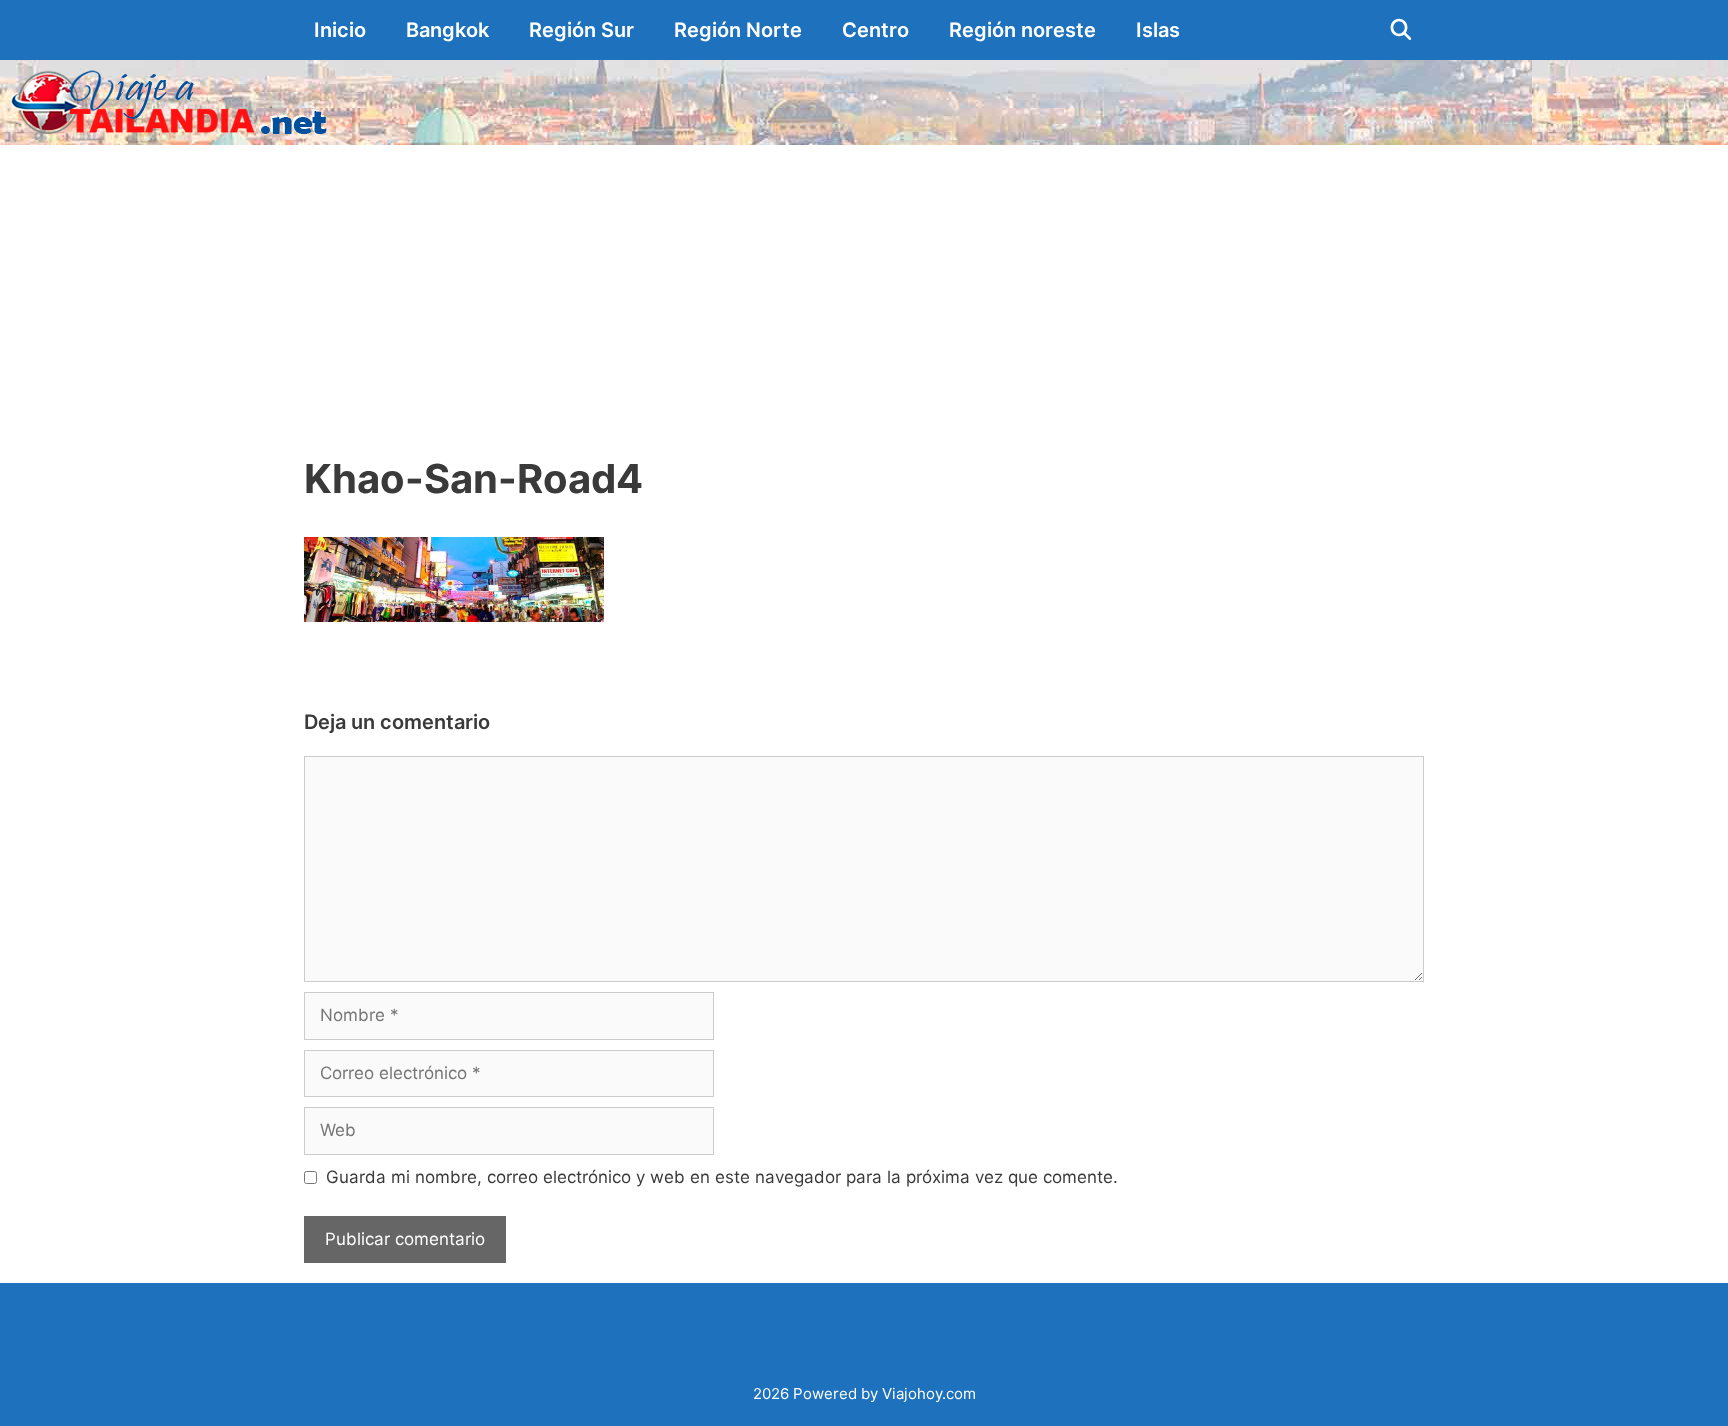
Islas (1158, 30)
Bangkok (447, 30)
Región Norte (738, 30)
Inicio (340, 30)
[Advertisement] (864, 295)
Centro (875, 30)
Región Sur (581, 30)
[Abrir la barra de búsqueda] (1401, 30)
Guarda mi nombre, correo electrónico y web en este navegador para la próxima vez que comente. (722, 1177)
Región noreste (1022, 30)
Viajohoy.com (929, 1393)
